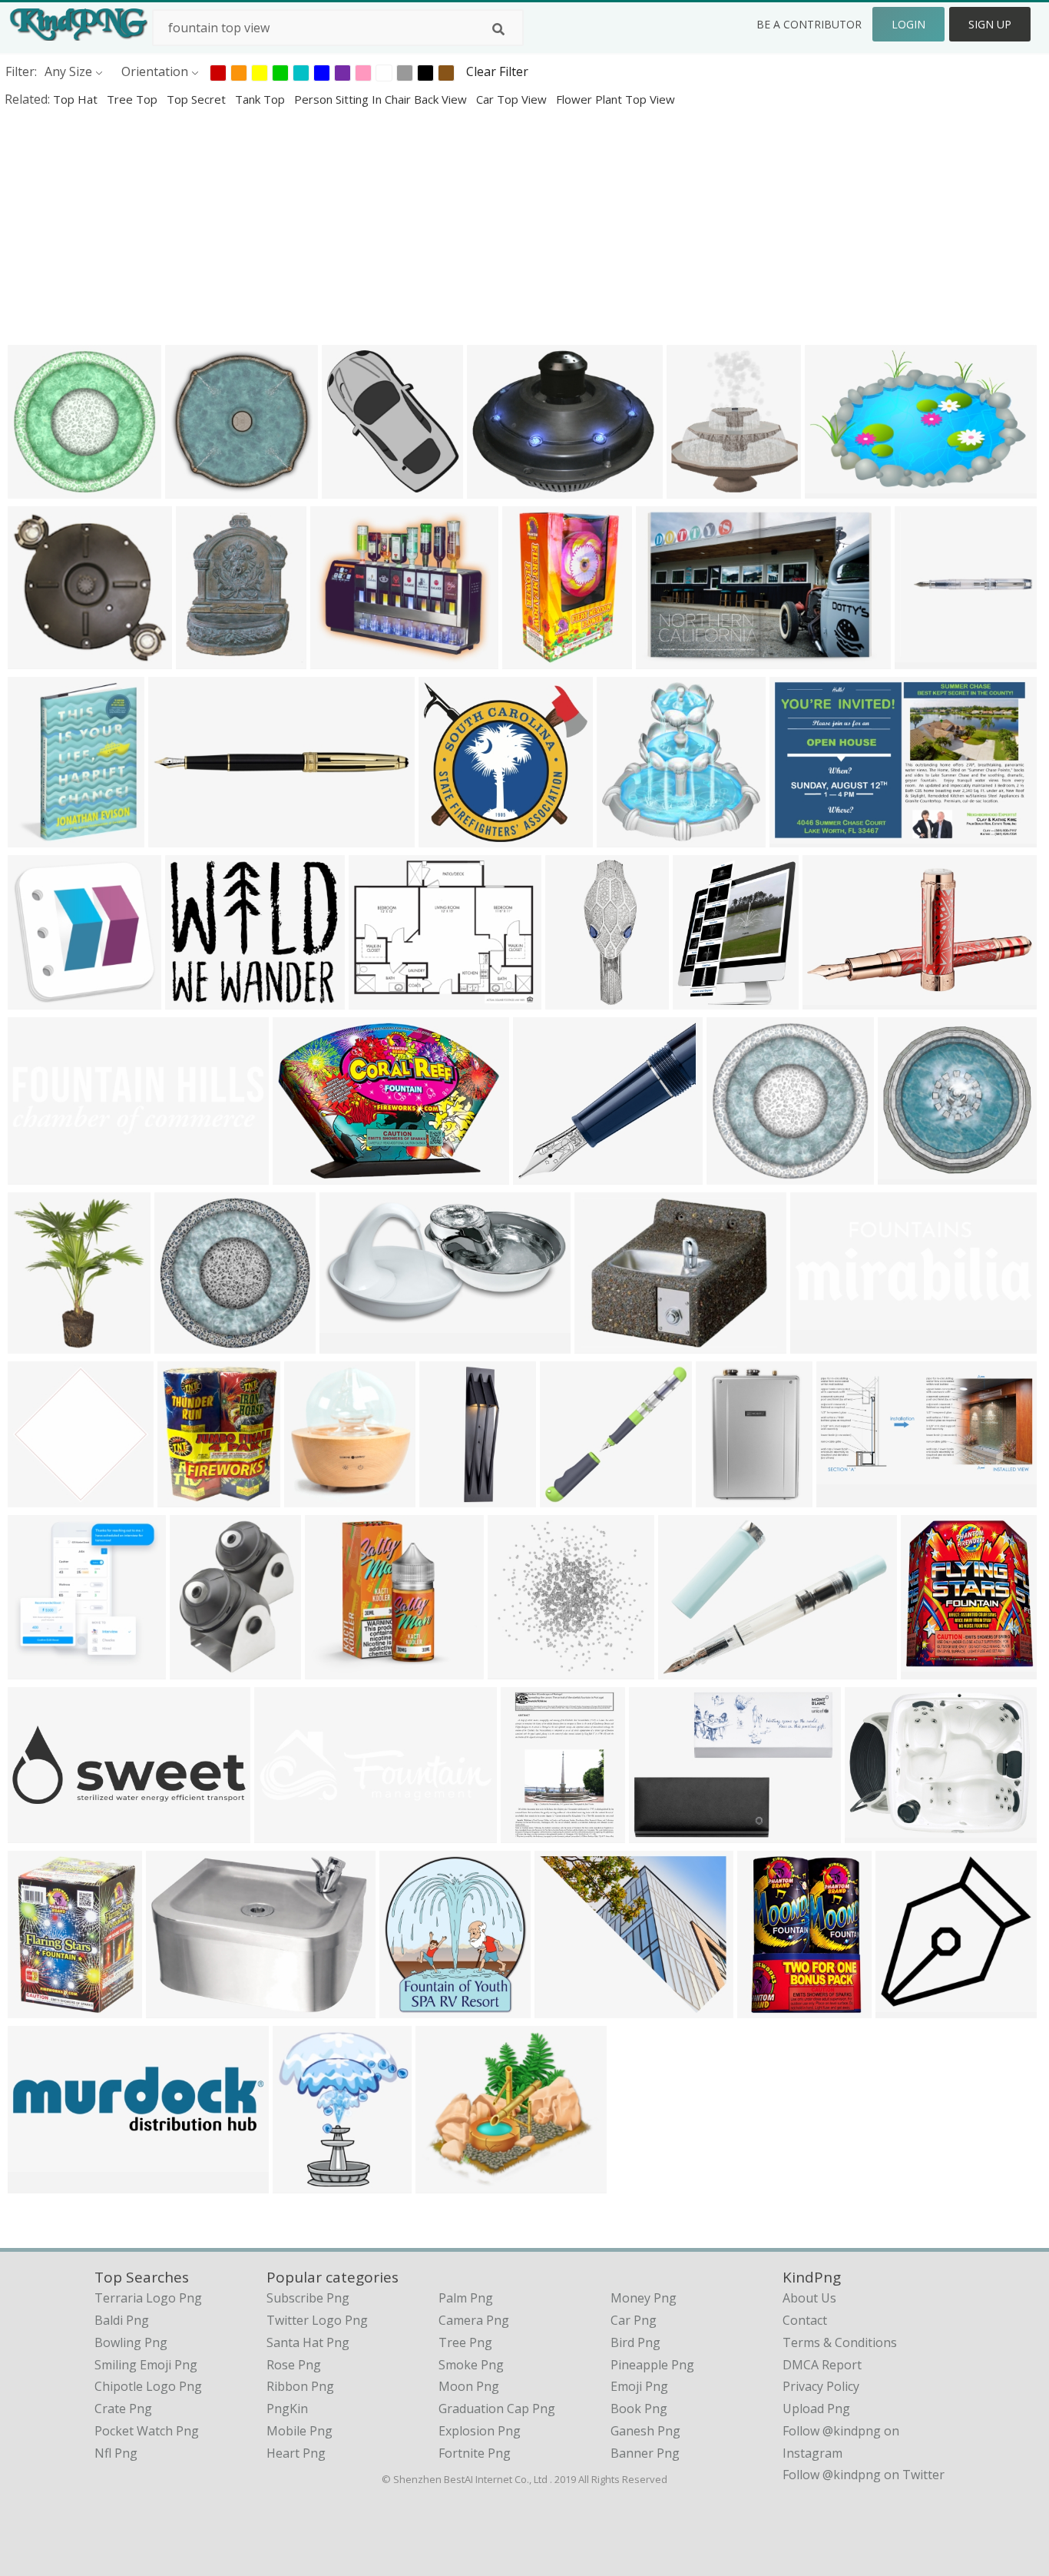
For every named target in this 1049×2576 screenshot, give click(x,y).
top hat (77, 99)
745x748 (625, 837)
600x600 (735, 1174)
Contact (805, 2320)
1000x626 (801, 837)
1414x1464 (43, 1669)
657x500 (531, 659)
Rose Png (294, 2365)
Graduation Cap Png (497, 2409)
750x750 (36, 1343)
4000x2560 (840, 488)
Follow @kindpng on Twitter (864, 2475)
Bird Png (635, 2342)
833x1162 (606, 1343)
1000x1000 (930, 659)
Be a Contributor (809, 24)
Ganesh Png (645, 2431)
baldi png (122, 2320)
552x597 (351, 488)
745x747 (194, 488)
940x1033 (705, 999)
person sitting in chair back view (382, 99)
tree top (134, 99)
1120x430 (286, 1833)
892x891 (36, 1497)
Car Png (634, 2320)
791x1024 (208, 659)
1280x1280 (43, 659)
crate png (123, 2409)
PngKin (287, 2409)
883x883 (444, 2183)
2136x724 (40, 1833)
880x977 (408, 2008)
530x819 (725, 1497)
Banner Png (645, 2453)
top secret (198, 99)
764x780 (907, 1174)
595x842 (529, 1833)
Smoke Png (471, 2365)
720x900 (695, 488)
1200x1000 (569, 2008)
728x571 (874, 1833)
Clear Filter (497, 71)
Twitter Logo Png (317, 2320)
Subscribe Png (308, 2298)
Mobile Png (299, 2431)
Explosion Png (480, 2431)
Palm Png (466, 2298)
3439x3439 (340, 1669)
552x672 (301, 2183)
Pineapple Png (652, 2365)
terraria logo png (148, 2298)
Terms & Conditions (840, 2342)
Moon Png (469, 2386)
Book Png (639, 2409)
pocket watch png (147, 2431)
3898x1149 (43, 1174)
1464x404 (40, 2183)
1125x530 (848, 1497)
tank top (261, 99)
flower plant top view (616, 99)
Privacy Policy (821, 2386)
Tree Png (465, 2342)
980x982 (904, 2008)
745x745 (36, 488)
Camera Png (474, 2320)
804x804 (569, 1497)
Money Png (644, 2298)
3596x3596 (693, 1669)
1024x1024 (502, 488)
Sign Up (990, 24)
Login (908, 24)
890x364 (177, 837)
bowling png (131, 2342)
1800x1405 (580, 999)
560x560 (199, 1669)
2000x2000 (671, 659)
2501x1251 (825, 1343)
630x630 (36, 999)
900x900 (377, 999)
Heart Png (296, 2453)
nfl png (116, 2453)
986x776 (339, 659)
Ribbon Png (300, 2386)
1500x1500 (453, 837)
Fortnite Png (475, 2453)
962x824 (194, 999)
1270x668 (351, 1343)
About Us (809, 2298)
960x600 (516, 1669)
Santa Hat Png (308, 2342)
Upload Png (816, 2409)
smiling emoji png (146, 2365)
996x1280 (316, 1497)
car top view (513, 99)
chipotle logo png (148, 2386)
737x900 (186, 1497)
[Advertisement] (461, 226)
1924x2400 (43, 837)
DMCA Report (822, 2365)
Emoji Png (639, 2386)
